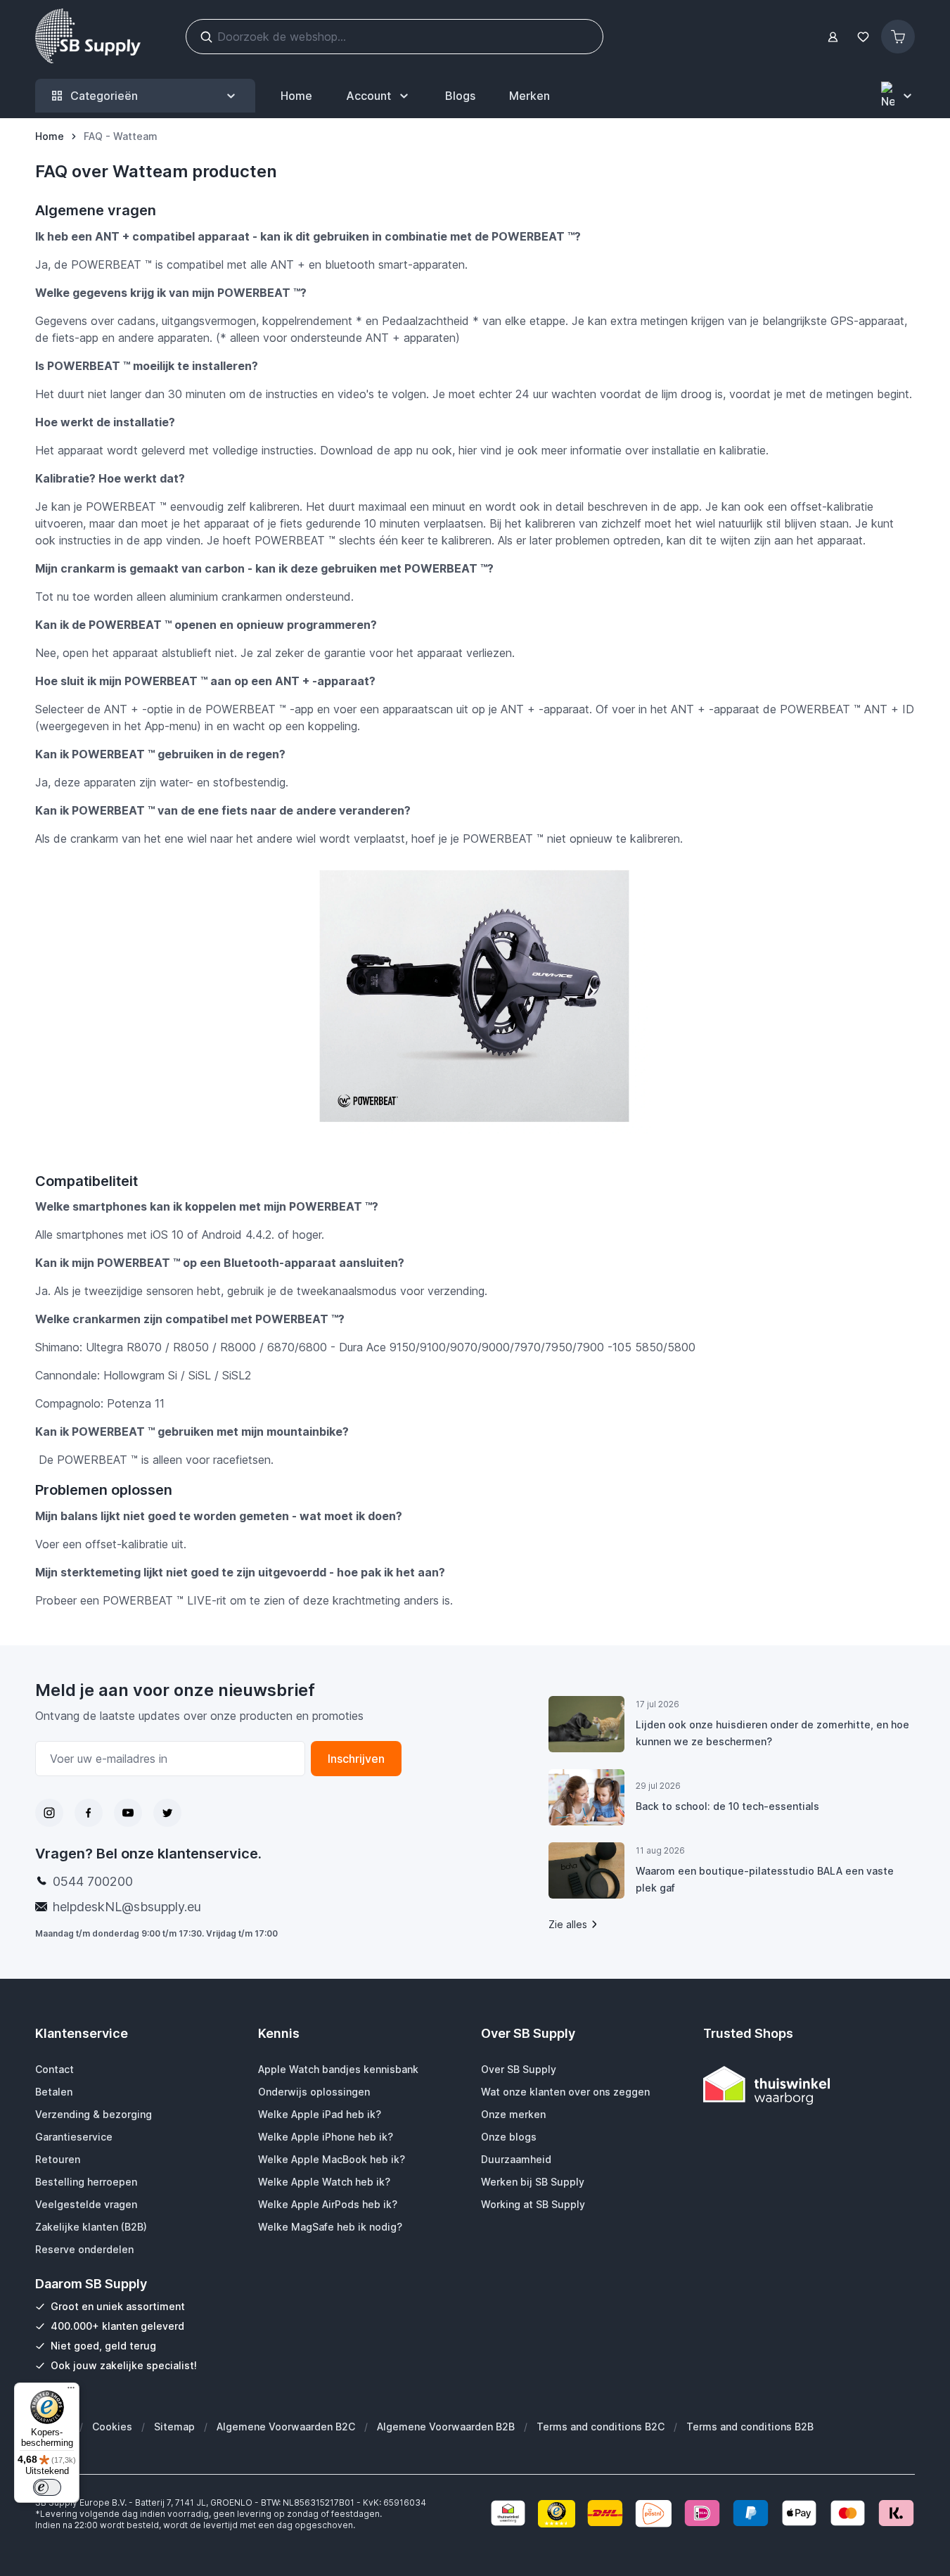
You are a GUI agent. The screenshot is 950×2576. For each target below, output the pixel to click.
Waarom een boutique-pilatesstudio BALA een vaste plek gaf (765, 1879)
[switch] (47, 2487)
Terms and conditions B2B (750, 2427)
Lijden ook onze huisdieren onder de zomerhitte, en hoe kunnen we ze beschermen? (772, 1733)
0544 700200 (93, 1881)
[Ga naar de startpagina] (88, 37)
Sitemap (174, 2427)
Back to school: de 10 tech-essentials (727, 1806)
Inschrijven (356, 1759)
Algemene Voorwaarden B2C (286, 2427)
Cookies (112, 2427)
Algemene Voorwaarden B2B (446, 2427)
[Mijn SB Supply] (833, 37)
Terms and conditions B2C (601, 2427)
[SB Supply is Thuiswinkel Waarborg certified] (809, 2085)
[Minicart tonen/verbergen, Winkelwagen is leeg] (898, 37)
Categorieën (104, 96)
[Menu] (71, 2391)
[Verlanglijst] (863, 37)
